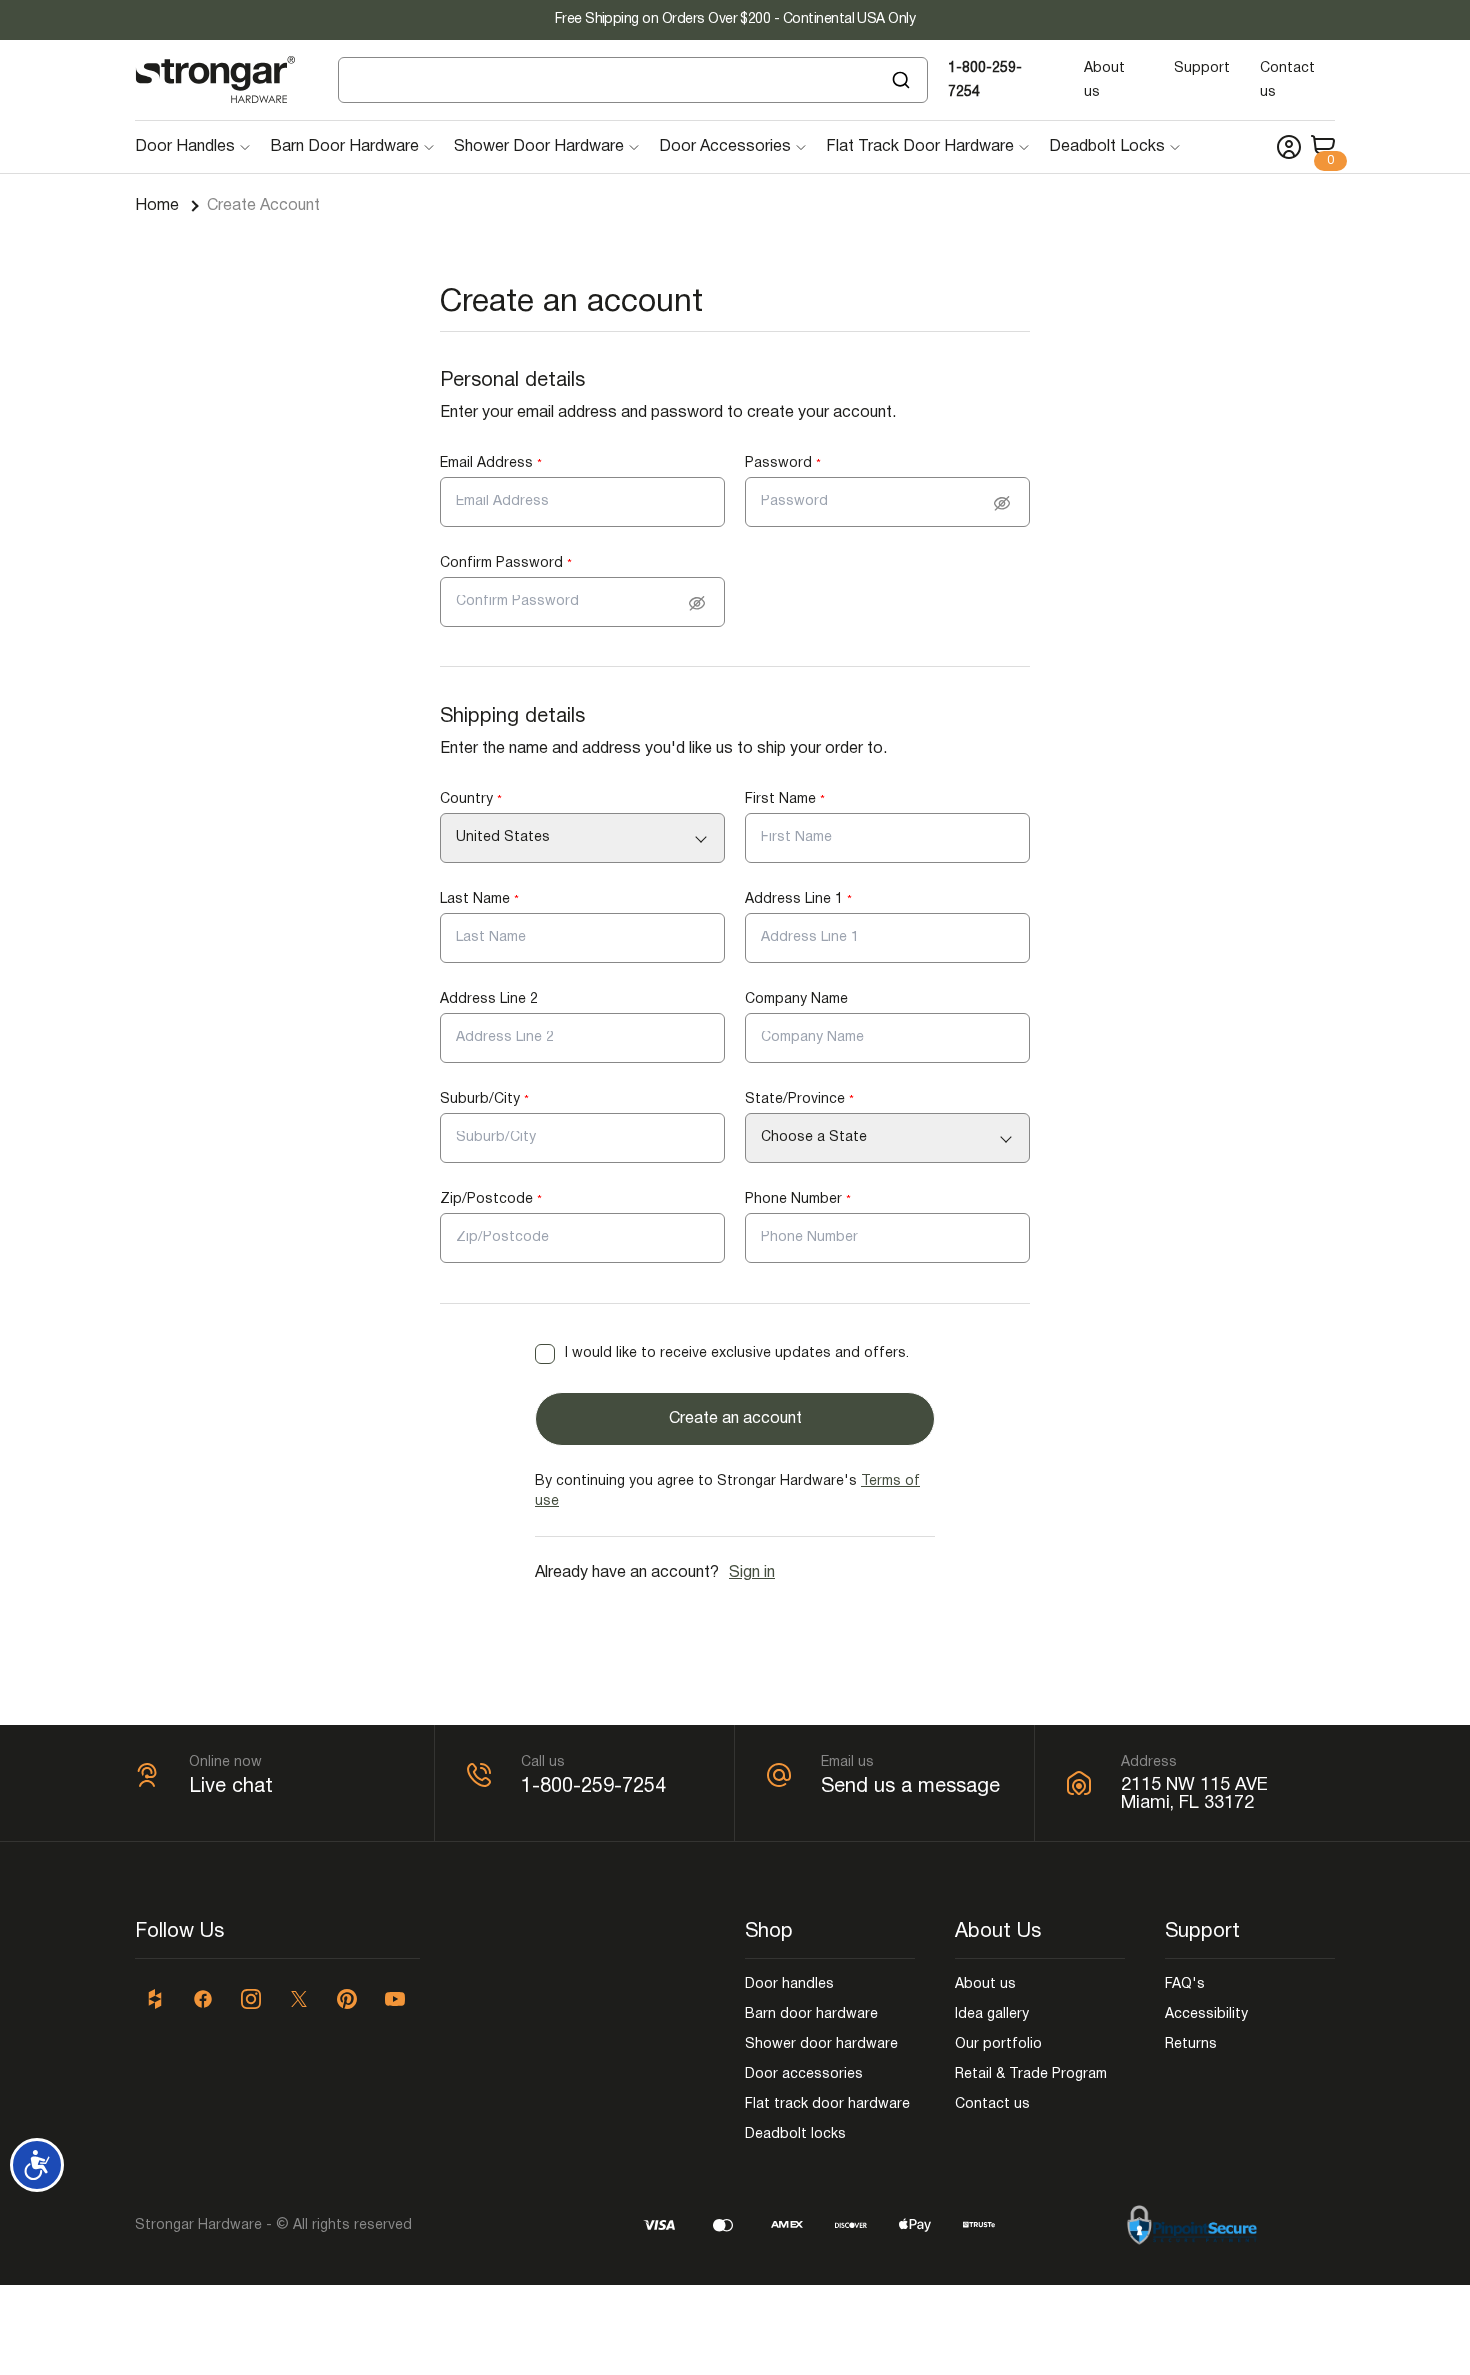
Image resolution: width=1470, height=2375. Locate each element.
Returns (1191, 2044)
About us (985, 1984)
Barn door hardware (811, 2014)
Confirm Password (506, 563)
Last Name (479, 899)
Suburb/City (484, 1099)
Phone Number (798, 1199)
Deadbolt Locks (1107, 147)
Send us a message (910, 1787)
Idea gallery (992, 2014)
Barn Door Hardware (344, 147)
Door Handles (185, 147)
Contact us (992, 2104)
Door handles (789, 1984)
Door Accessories (725, 147)
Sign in (752, 1573)
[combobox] (633, 80)
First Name (785, 799)
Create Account (263, 206)
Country (471, 799)
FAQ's (1185, 1984)
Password (783, 463)
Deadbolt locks (795, 2134)
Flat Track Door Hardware (920, 147)
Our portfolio (998, 2044)
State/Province (799, 1099)
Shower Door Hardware (539, 147)
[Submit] (903, 80)
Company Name (796, 999)
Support (1202, 68)
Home (157, 206)
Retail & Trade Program (1031, 2074)
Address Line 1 (798, 899)
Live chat (231, 1787)
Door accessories (804, 2074)
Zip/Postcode (491, 1199)
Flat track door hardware (827, 2104)
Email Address (491, 463)
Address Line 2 (489, 999)
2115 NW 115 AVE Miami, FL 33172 (1194, 1794)
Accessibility (1206, 2014)
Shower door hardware (821, 2044)
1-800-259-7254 (593, 1787)
